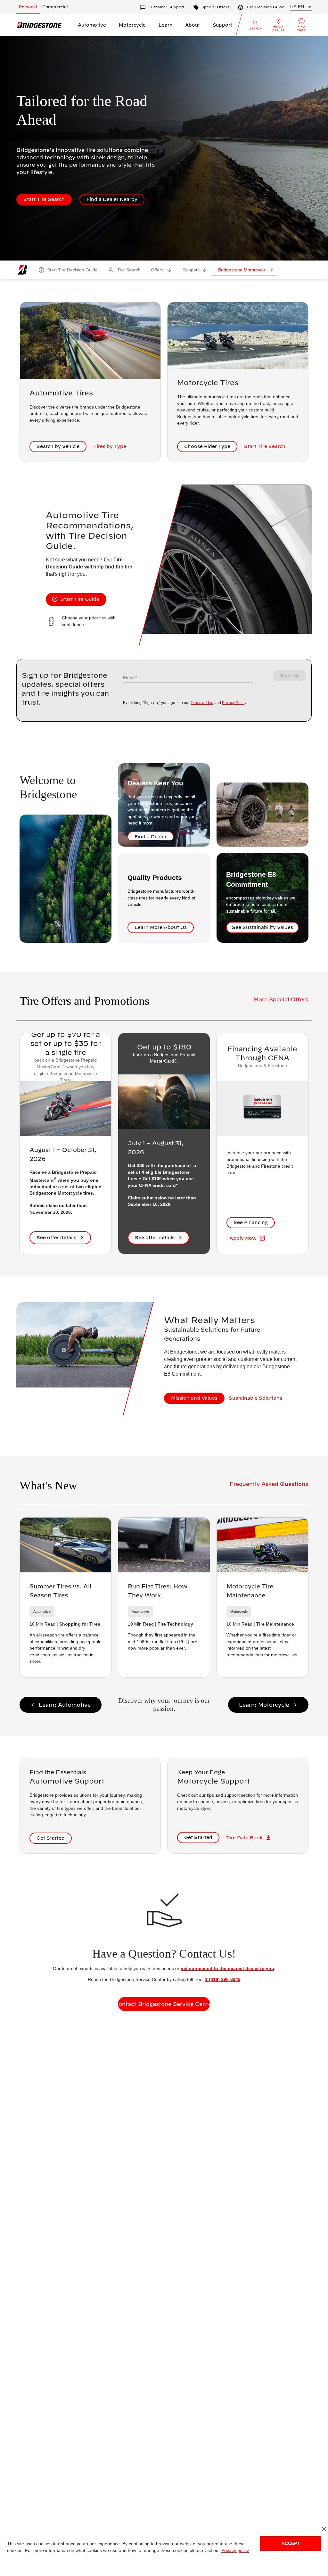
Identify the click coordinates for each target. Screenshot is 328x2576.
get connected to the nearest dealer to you (226, 1968)
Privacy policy (228, 2551)
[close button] (324, 2529)
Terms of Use (202, 703)
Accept (291, 2543)
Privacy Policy (233, 703)
